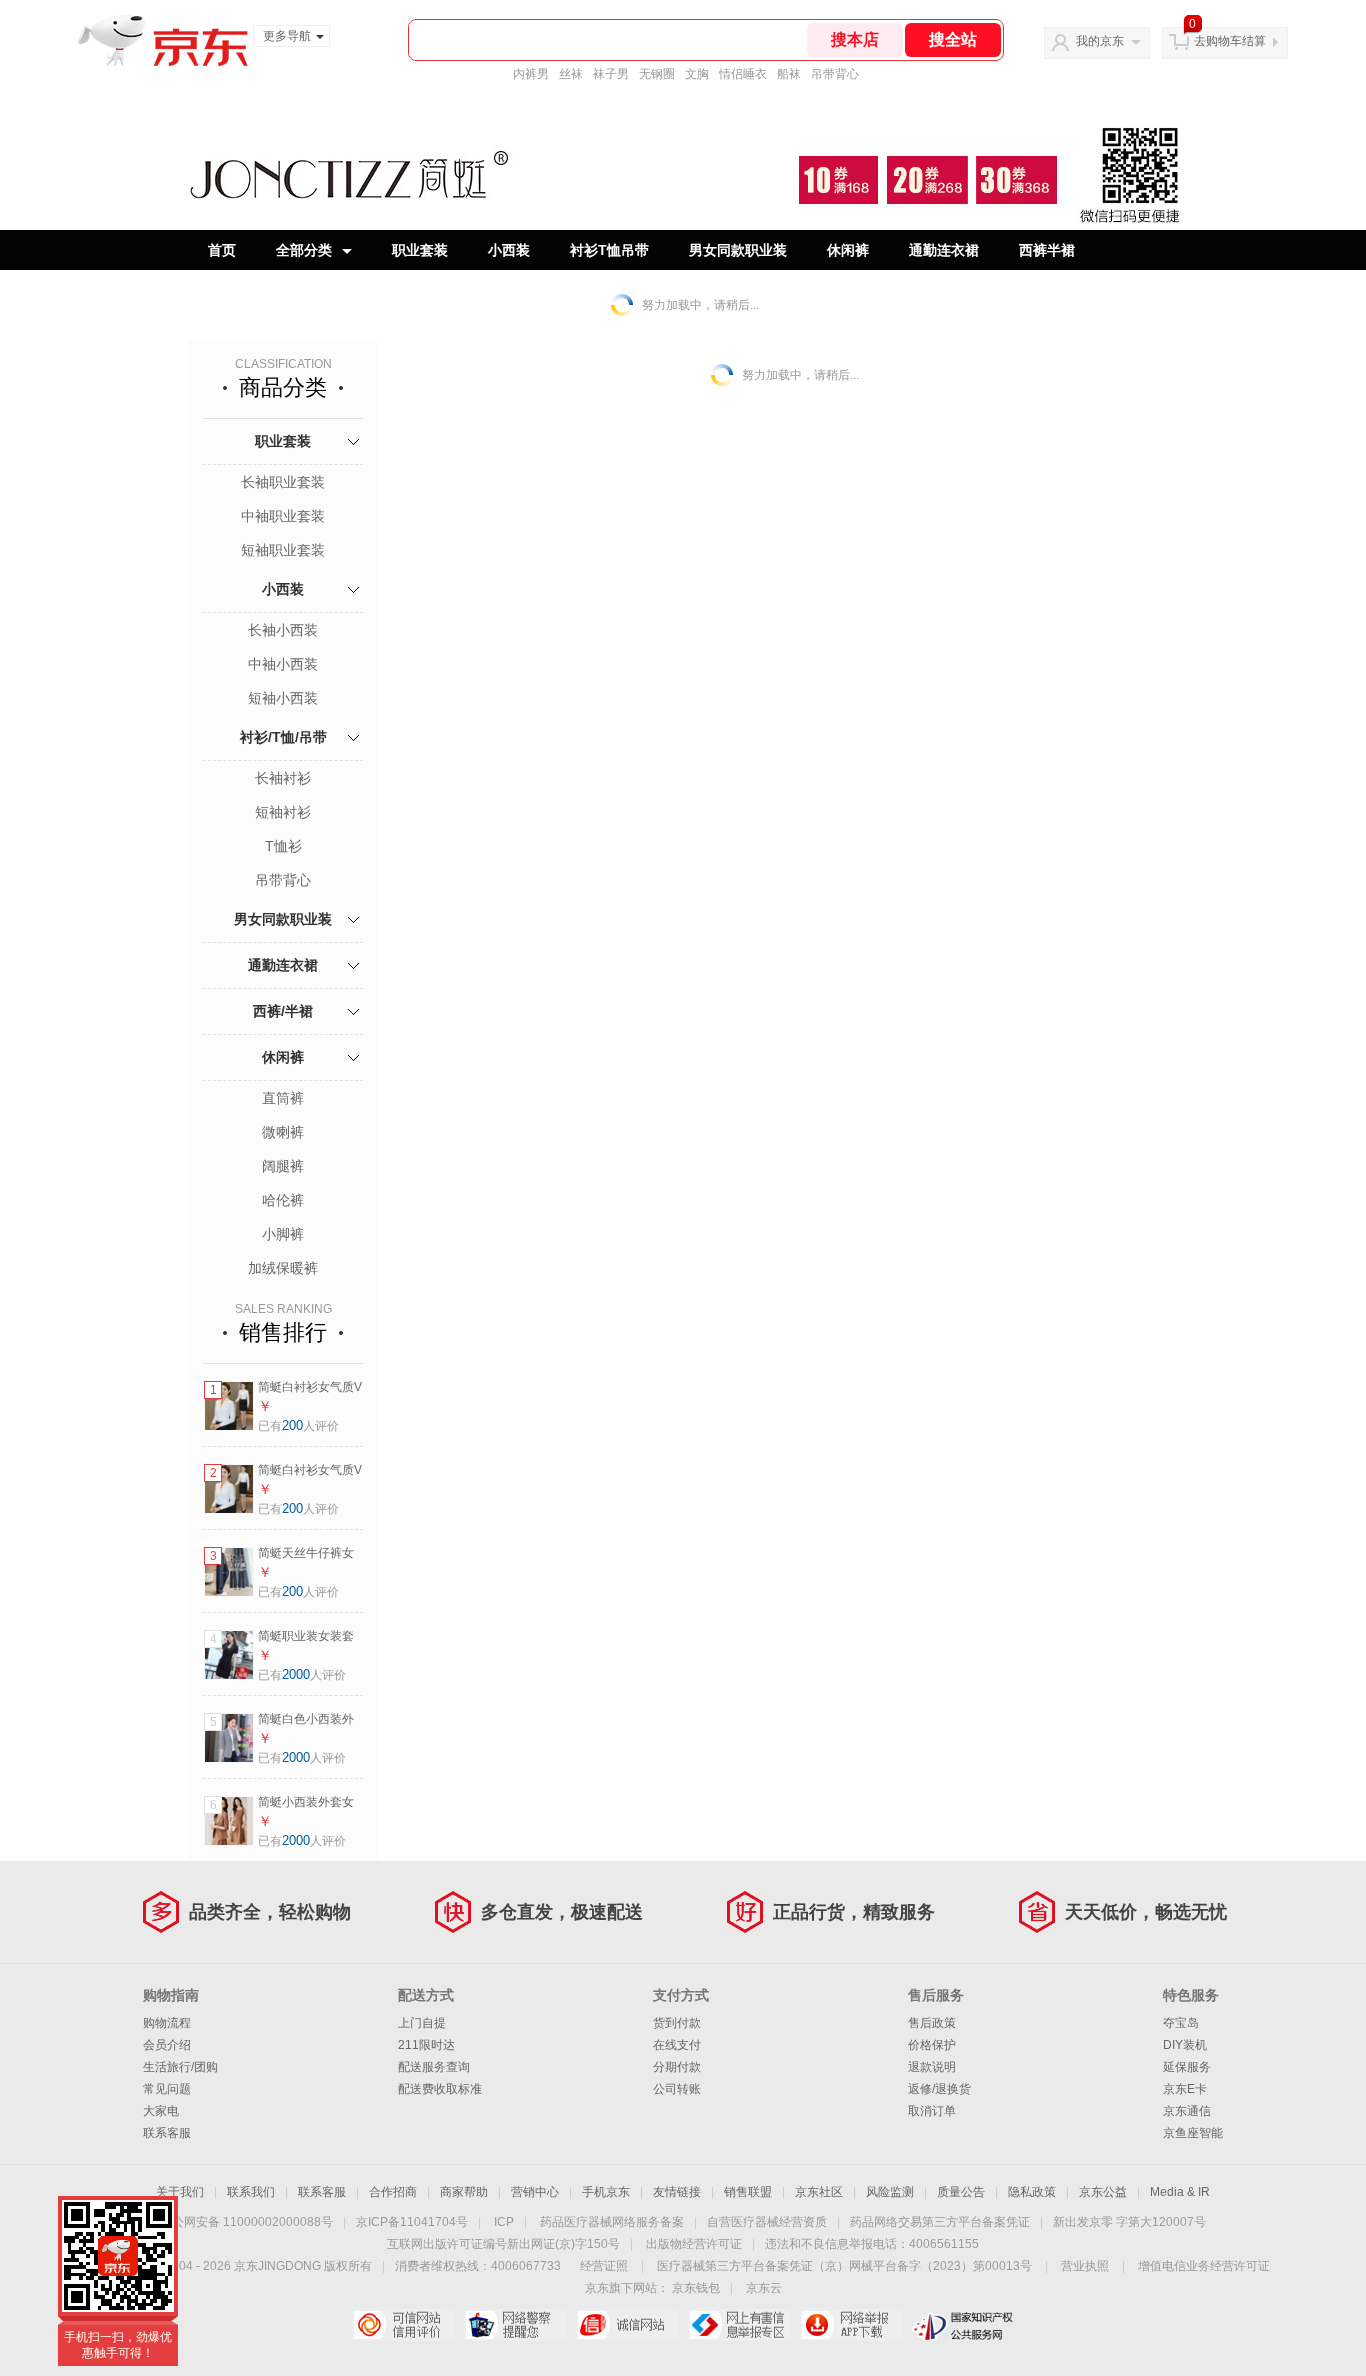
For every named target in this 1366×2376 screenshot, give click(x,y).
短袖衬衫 (283, 812)
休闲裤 (848, 250)
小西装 (509, 250)
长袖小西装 (283, 630)
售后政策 (932, 2023)
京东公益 (1103, 2192)
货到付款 (677, 2023)
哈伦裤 (283, 1200)
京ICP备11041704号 (412, 2222)
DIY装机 (1185, 2045)
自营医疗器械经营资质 (767, 2222)
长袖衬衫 (283, 778)
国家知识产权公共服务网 (963, 2325)
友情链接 (677, 2192)
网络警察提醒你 (515, 2325)
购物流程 (167, 2023)
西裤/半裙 (283, 1011)
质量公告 (961, 2192)
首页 (222, 250)
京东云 (764, 2288)
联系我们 (251, 2192)
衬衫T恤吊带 (609, 250)
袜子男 (611, 74)
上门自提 (422, 2023)
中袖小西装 (283, 664)
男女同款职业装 (738, 250)
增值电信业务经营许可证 (1204, 2266)
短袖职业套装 (283, 550)
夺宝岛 (1181, 2023)
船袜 (789, 74)
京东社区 (819, 2192)
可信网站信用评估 (403, 2325)
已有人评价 (298, 1426)
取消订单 (932, 2111)
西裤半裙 (1047, 250)
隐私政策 (1032, 2192)
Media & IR (1180, 2192)
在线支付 (677, 2045)
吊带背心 (835, 74)
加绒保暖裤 (283, 1268)
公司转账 (677, 2089)
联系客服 (167, 2133)
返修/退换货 (939, 2089)
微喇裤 (283, 1132)
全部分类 (304, 250)
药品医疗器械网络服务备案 (612, 2222)
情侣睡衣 (743, 74)
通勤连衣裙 (944, 250)
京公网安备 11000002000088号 (246, 2222)
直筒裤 (283, 1098)
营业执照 (1085, 2266)
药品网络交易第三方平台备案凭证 (940, 2222)
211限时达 (426, 2045)
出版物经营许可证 (694, 2244)
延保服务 (1187, 2067)
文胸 (697, 74)
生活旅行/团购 (180, 2067)
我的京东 (1100, 41)
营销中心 (535, 2192)
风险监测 (890, 2192)
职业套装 (420, 250)
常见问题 (167, 2089)
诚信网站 (627, 2325)
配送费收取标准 (440, 2089)
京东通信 (1187, 2111)
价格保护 (932, 2045)
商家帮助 (464, 2192)
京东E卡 (1185, 2089)
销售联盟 (748, 2192)
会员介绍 (167, 2045)
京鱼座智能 (1193, 2133)
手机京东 (606, 2192)
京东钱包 (696, 2288)
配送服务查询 (434, 2067)
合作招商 (393, 2192)
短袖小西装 (283, 698)
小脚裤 (283, 1234)
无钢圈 (657, 74)
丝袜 (571, 74)
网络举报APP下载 (851, 2325)
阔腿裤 (283, 1166)
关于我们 (180, 2192)
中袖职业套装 (283, 516)
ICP (504, 2222)
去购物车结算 (1230, 41)
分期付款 (677, 2067)
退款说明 (932, 2067)
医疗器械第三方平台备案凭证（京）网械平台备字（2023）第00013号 (844, 2266)
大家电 (161, 2111)
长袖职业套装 (283, 482)
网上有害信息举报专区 (739, 2325)
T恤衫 (283, 846)
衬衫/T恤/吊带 (283, 737)
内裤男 (531, 74)
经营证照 (604, 2266)
